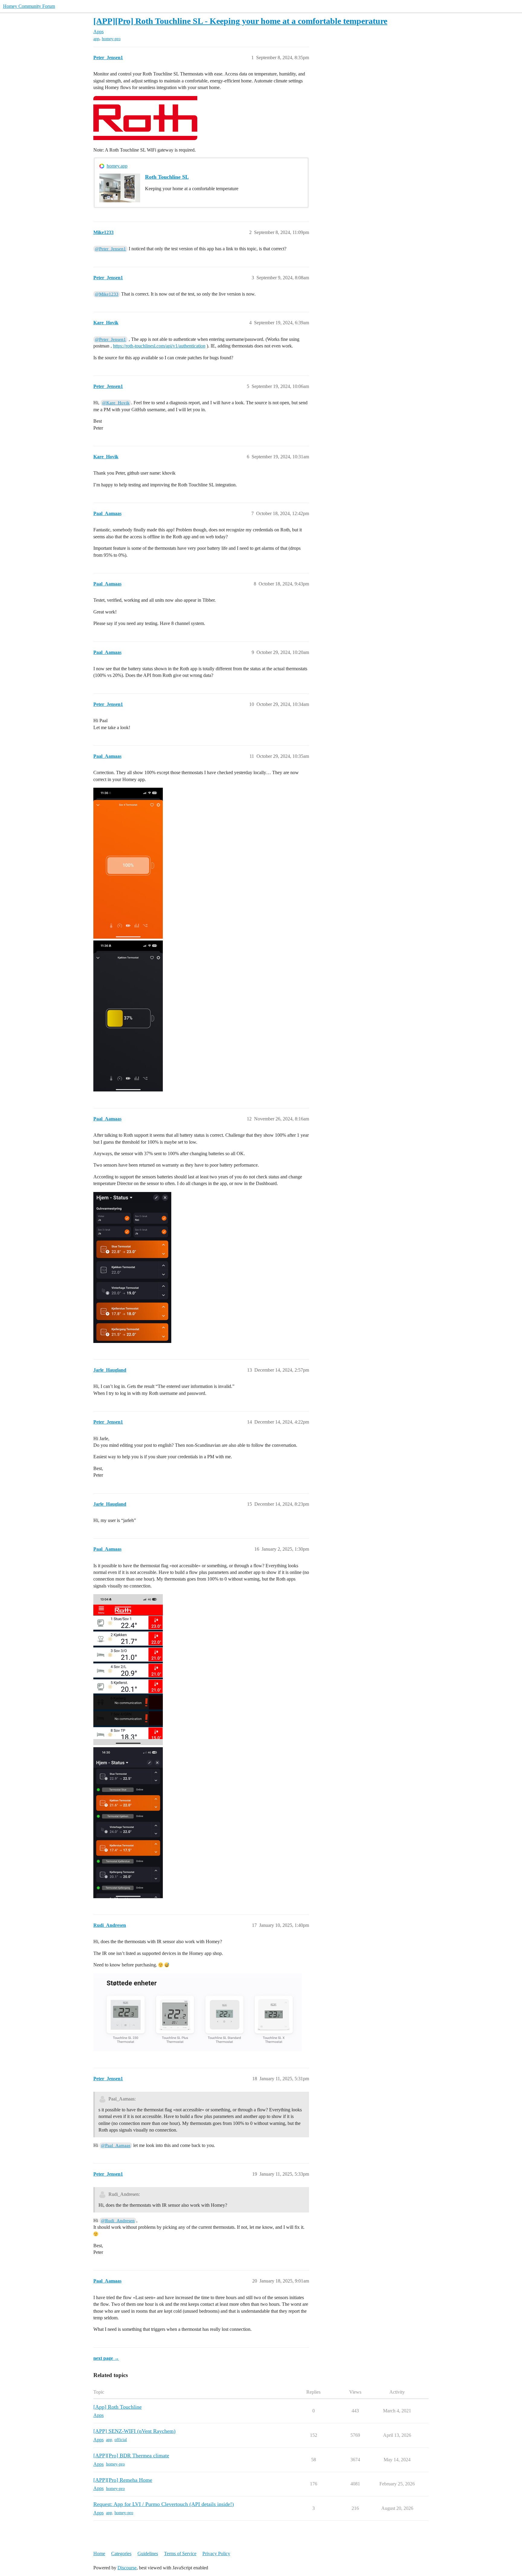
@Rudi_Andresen (118, 2221)
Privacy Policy (216, 2554)
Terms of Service (180, 2554)
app (96, 39)
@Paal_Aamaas (116, 2145)
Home (99, 2554)
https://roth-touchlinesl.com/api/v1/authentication (159, 346)
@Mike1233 (107, 294)
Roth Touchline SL (167, 177)
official (121, 2440)
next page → (106, 2358)
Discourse (127, 2568)
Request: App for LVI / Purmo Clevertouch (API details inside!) (164, 2504)
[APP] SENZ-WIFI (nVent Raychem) (134, 2431)
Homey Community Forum (29, 6)
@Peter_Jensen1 (110, 249)
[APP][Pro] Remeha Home (123, 2480)
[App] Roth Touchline (118, 2407)
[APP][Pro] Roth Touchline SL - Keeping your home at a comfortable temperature (240, 21)
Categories (121, 2554)
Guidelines (148, 2554)
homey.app (117, 166)
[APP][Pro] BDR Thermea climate (131, 2456)
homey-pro (111, 39)
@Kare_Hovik (116, 403)
